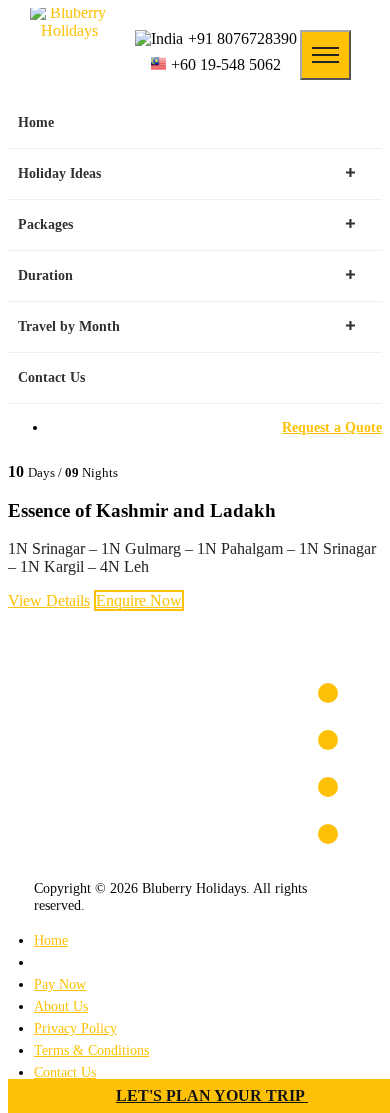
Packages (45, 224)
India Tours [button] (69, 783)
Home (36, 122)
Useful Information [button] (92, 736)
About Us (61, 1006)
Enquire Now (139, 600)
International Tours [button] (93, 830)
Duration (45, 275)
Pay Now (60, 984)
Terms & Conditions (91, 1050)
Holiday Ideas (59, 173)
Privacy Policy (75, 1028)
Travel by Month (69, 326)
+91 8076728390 (242, 38)
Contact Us (51, 377)
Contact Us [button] (67, 689)
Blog (47, 962)
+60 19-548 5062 (226, 64)
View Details (49, 600)
